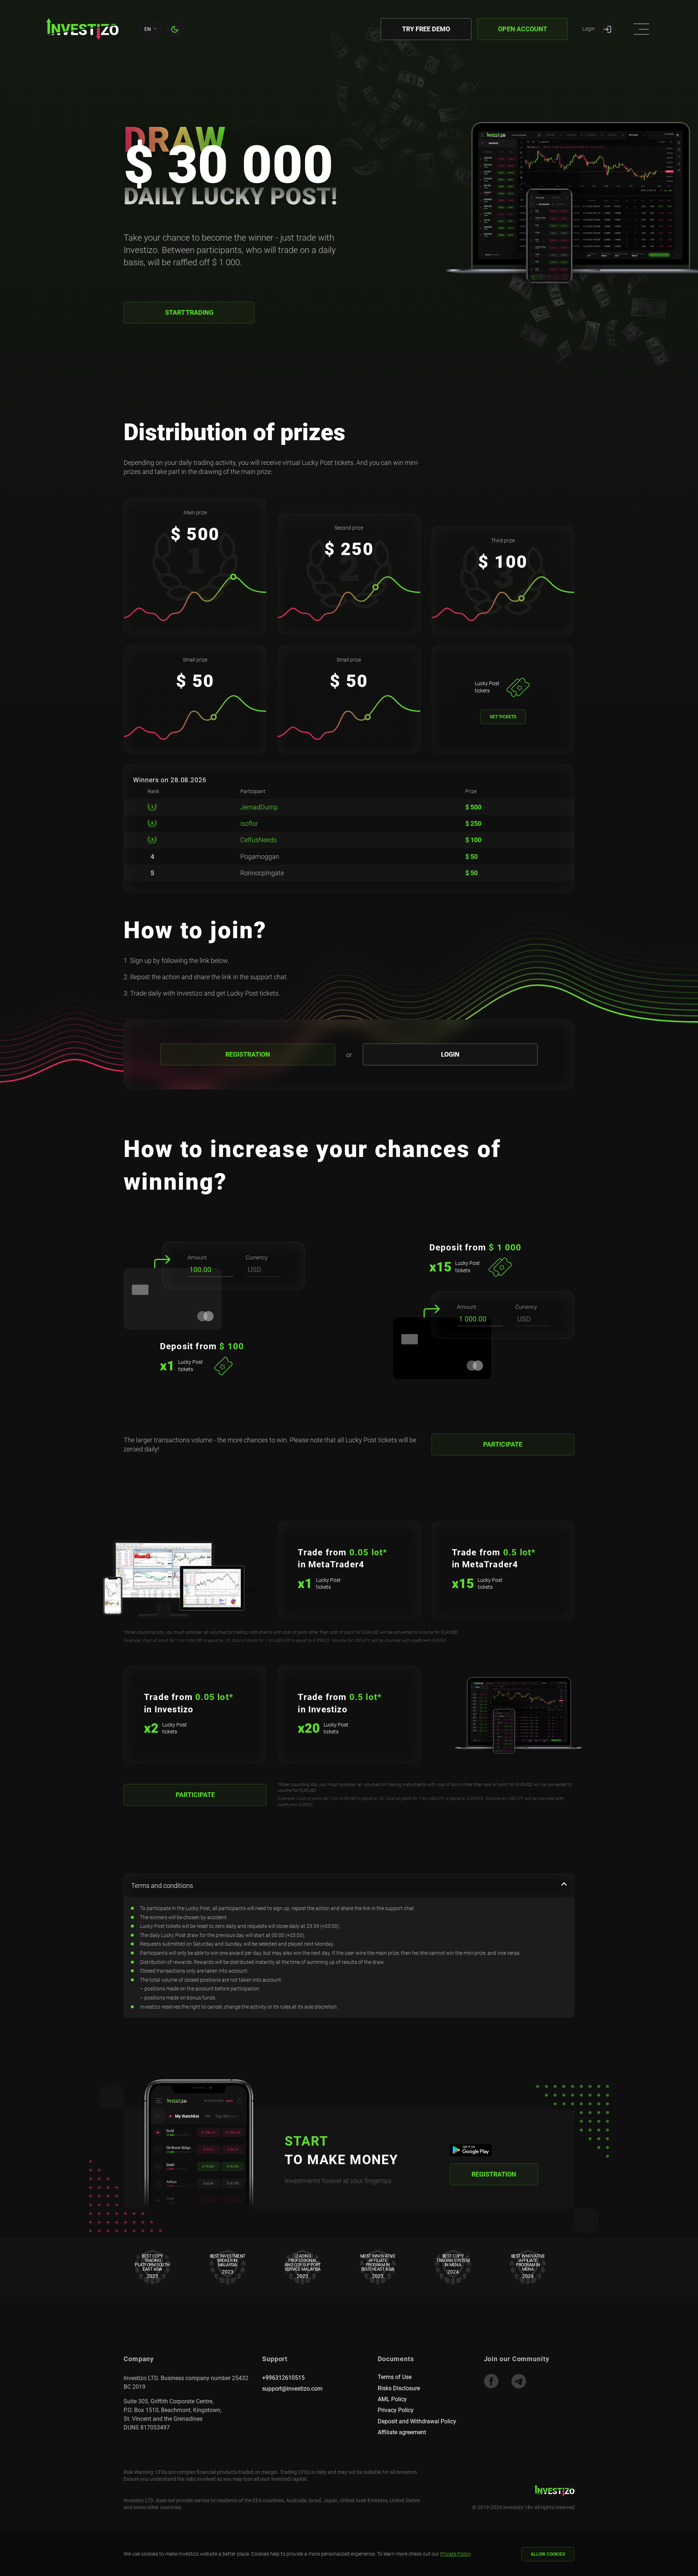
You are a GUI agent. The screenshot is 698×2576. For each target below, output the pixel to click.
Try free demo (426, 29)
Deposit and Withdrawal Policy (417, 2421)
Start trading (189, 312)
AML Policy (392, 2399)
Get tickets (503, 717)
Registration (248, 1054)
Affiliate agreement (402, 2432)
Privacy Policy (396, 2410)
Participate (503, 1444)
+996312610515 (283, 2378)
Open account (523, 29)
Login (450, 1054)
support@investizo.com (292, 2389)
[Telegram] (519, 2381)
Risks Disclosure (399, 2388)
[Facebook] (491, 2381)
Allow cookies (548, 2554)
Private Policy (455, 2554)
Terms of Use (395, 2377)
